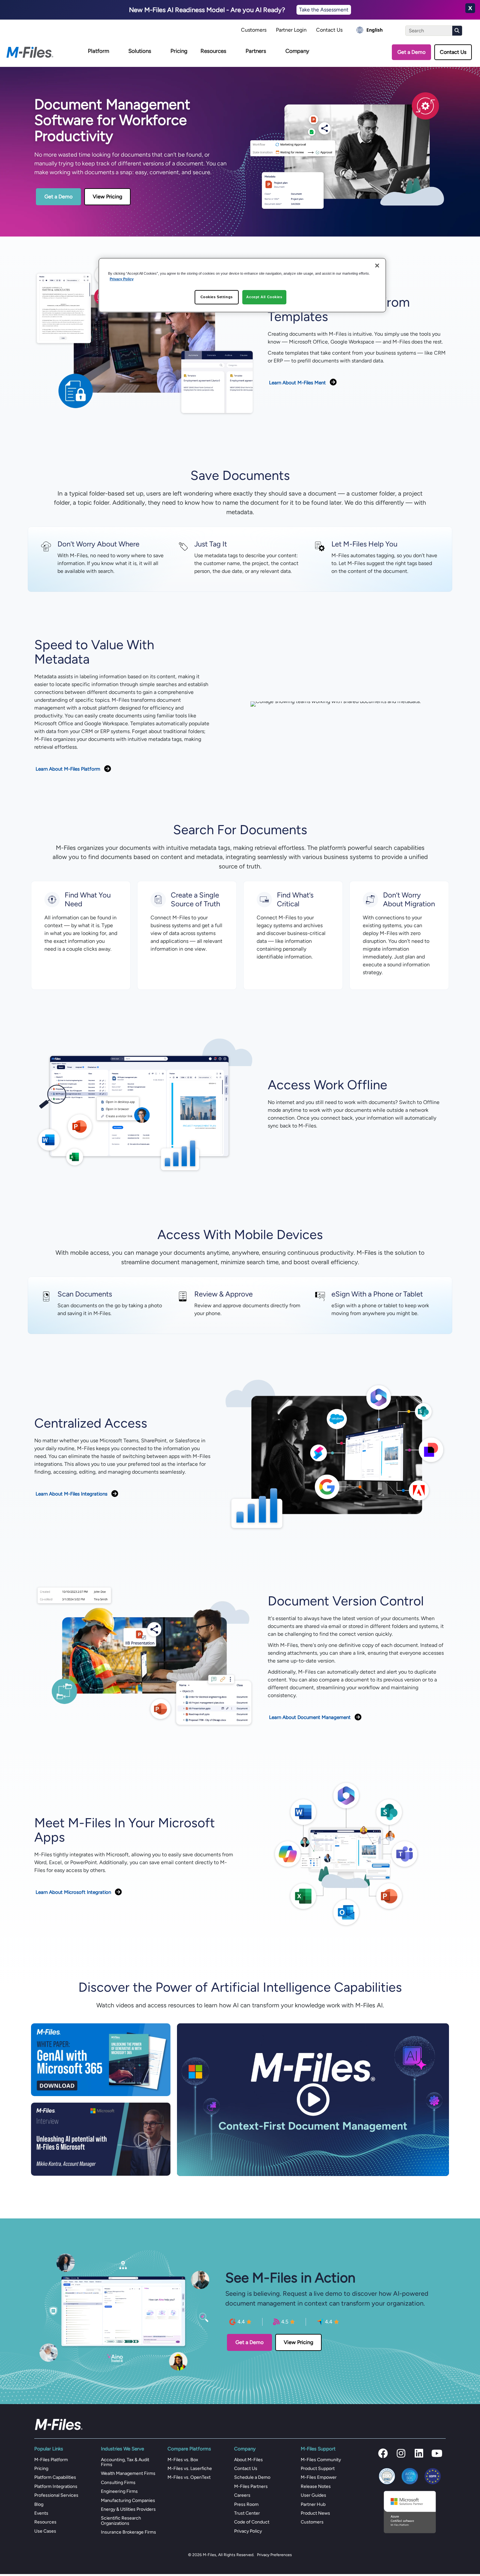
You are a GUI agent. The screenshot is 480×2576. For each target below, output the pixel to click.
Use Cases (45, 2531)
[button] (383, 2453)
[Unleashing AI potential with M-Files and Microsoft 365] (101, 2139)
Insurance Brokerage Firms (128, 2532)
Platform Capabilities (55, 2477)
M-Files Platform (51, 2460)
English (375, 30)
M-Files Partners (251, 2486)
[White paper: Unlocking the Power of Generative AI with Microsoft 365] (101, 2059)
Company (297, 51)
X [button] (470, 8)
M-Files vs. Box (183, 2460)
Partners (256, 51)
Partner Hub (313, 2504)
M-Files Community (321, 2460)
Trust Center (247, 2513)
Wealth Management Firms (128, 2473)
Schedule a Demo (252, 2477)
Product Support (318, 2469)
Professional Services (56, 2495)
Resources (213, 51)
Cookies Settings (217, 297)
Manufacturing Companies (128, 2500)
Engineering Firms (119, 2491)
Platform (98, 51)
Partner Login (291, 30)
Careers (242, 2495)
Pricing (179, 51)
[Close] (377, 266)
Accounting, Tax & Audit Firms (125, 2462)
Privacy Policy (248, 2531)
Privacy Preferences (274, 2555)
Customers (254, 30)
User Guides (313, 2495)
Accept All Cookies (264, 297)
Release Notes (316, 2486)
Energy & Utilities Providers (128, 2509)
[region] (242, 285)
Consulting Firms (118, 2483)
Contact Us (329, 30)
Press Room (246, 2504)
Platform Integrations (56, 2486)
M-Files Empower (319, 2477)
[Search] (457, 31)
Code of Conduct (252, 2522)
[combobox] (370, 30)
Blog (39, 2504)
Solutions (140, 51)
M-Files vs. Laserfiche (190, 2469)
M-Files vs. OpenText (189, 2477)
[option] (370, 30)
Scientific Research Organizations (121, 2521)
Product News (315, 2513)
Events (41, 2513)
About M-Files (248, 2460)
